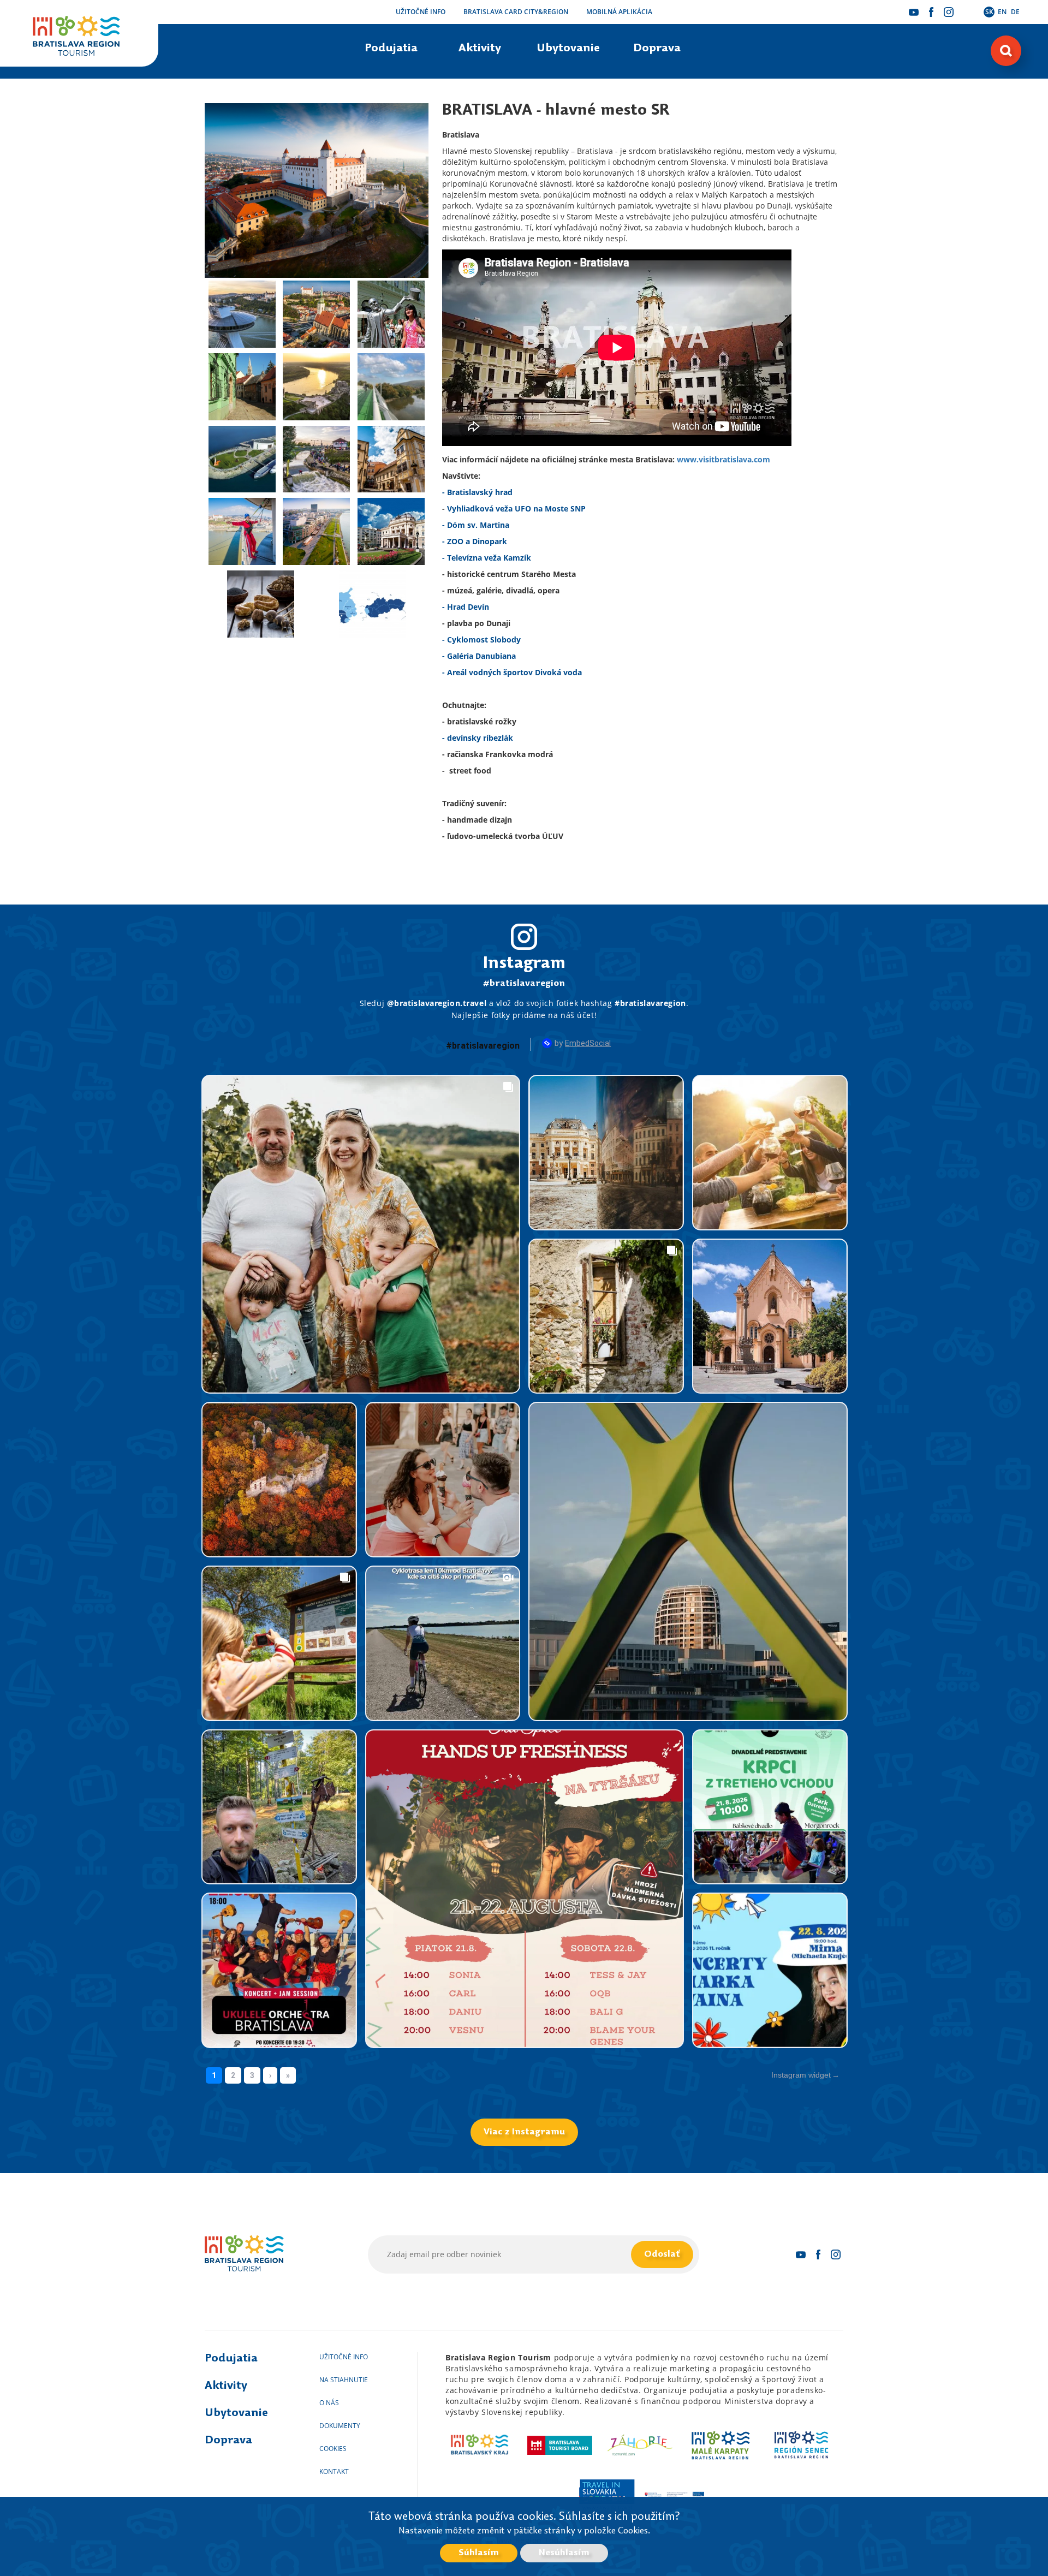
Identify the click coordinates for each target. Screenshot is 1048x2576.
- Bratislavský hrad (477, 492)
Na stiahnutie (344, 2380)
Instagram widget (801, 2075)
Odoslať (662, 2254)
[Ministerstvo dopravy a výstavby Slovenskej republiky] (674, 2494)
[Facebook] (931, 12)
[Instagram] (949, 12)
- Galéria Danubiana (479, 656)
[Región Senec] (801, 2445)
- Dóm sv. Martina (476, 525)
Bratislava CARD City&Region (516, 12)
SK (989, 12)
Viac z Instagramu (524, 2132)
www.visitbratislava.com (724, 459)
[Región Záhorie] (641, 2445)
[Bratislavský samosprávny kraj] (480, 2445)
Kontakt (334, 2471)
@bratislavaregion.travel (437, 1003)
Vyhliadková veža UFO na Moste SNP (516, 508)
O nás (329, 2403)
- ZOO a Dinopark (475, 541)
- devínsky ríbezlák (478, 738)
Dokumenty (340, 2426)
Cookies (333, 2449)
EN (1002, 12)
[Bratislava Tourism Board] (560, 2445)
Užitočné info (421, 12)
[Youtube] (914, 12)
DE (1015, 12)
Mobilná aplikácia (619, 12)
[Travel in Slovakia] (606, 2494)
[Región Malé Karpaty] (721, 2445)
